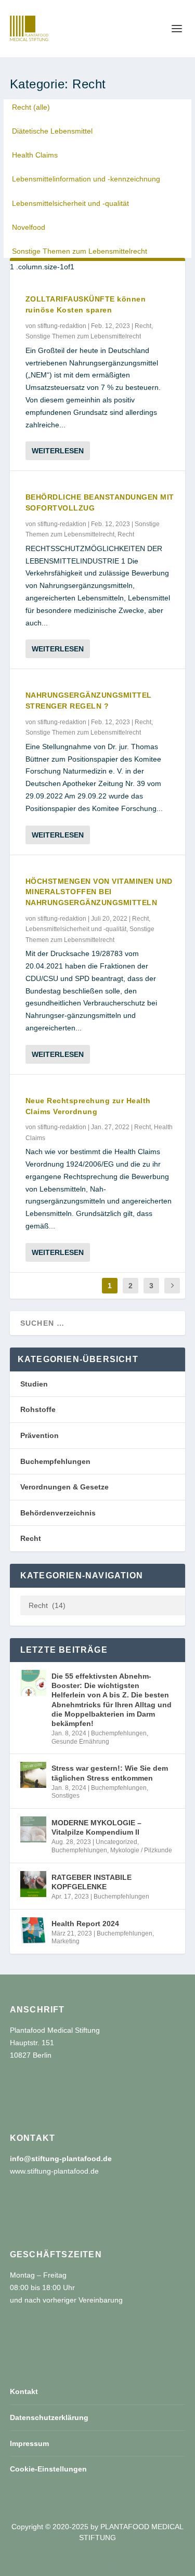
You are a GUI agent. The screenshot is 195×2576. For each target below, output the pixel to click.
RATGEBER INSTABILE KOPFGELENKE (92, 1882)
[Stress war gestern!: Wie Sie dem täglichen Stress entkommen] (33, 1775)
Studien (34, 1384)
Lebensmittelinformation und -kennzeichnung (86, 179)
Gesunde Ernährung (80, 1742)
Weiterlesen (58, 451)
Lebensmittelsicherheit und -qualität (70, 203)
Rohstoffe (38, 1409)
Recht (143, 326)
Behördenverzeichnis (58, 1513)
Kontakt (24, 2391)
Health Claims (35, 155)
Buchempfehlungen (55, 1461)
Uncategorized (116, 1842)
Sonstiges (66, 1796)
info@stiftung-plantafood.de (61, 2159)
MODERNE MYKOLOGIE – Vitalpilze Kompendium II (96, 1827)
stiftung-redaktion (62, 326)
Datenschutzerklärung (49, 2417)
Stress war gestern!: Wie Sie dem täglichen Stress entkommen (110, 1773)
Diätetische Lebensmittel (52, 131)
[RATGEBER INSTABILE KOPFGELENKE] (33, 1884)
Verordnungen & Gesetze (64, 1487)
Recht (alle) (31, 107)
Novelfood (29, 227)
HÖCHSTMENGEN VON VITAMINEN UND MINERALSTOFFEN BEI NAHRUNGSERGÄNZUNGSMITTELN (99, 892)
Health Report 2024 (85, 1924)
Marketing (66, 1941)
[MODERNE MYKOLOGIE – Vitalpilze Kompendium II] (33, 1829)
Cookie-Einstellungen (48, 2469)
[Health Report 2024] (33, 1930)
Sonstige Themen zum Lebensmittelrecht (80, 251)
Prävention (40, 1435)
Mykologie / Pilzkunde (141, 1850)
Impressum (29, 2443)
